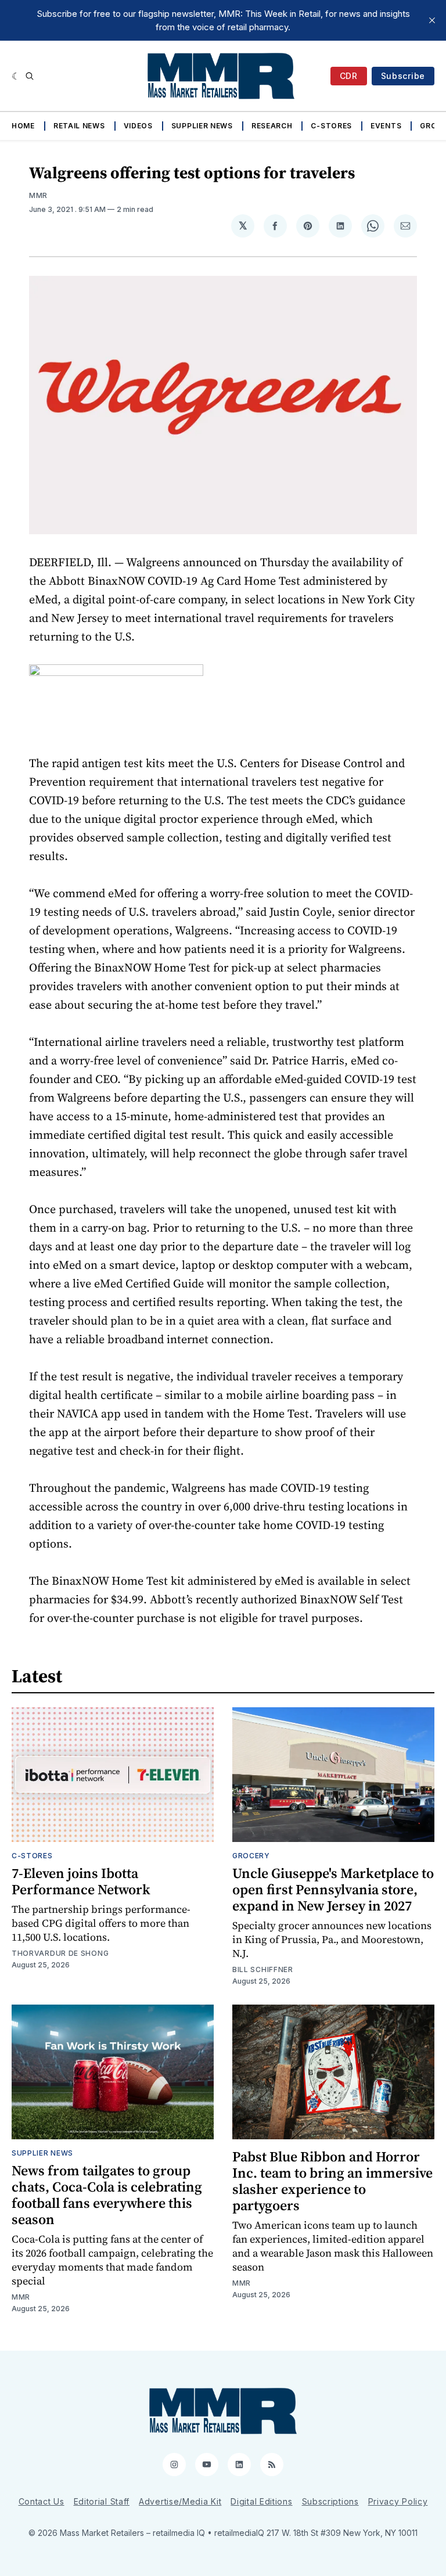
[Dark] (16, 76)
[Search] (30, 76)
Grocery (251, 1856)
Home (23, 126)
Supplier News (202, 126)
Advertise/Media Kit (180, 2501)
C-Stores (331, 126)
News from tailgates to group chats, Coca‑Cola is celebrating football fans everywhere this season (107, 2195)
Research (272, 126)
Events (386, 126)
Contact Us (42, 2501)
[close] (432, 20)
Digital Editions (261, 2501)
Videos (138, 126)
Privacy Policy (398, 2501)
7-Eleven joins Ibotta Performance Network (81, 1881)
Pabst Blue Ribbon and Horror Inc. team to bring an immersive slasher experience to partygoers (332, 2181)
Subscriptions (330, 2501)
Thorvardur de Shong (60, 1953)
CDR (349, 76)
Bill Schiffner (263, 1969)
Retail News (79, 126)
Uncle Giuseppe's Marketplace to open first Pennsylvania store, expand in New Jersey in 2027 (333, 1889)
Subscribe (403, 76)
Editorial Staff (102, 2501)
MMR (38, 195)
